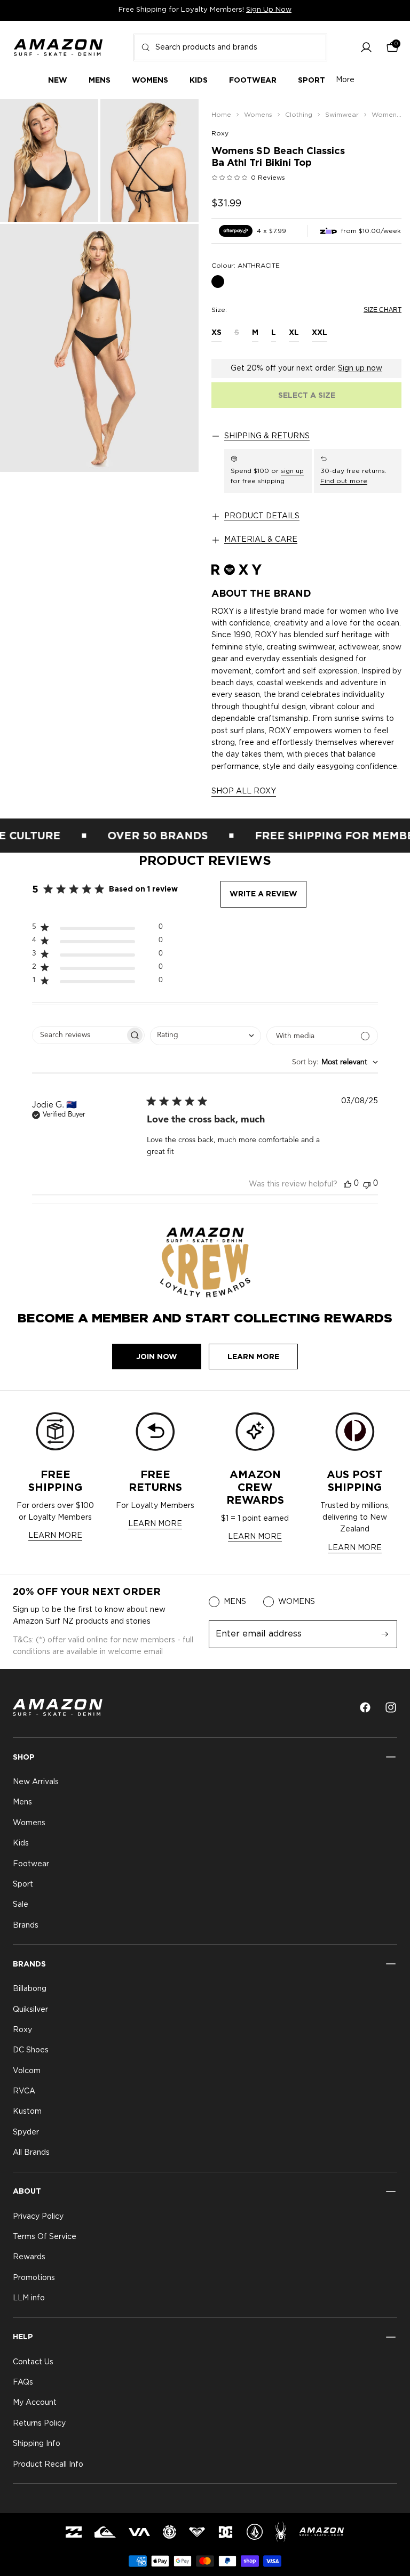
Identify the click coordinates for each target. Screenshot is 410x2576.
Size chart (383, 310)
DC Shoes (31, 2050)
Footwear (31, 1864)
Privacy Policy (38, 2216)
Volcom (27, 2071)
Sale (21, 1905)
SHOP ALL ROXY (244, 791)
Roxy (220, 133)
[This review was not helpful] (367, 1184)
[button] (366, 47)
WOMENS (297, 1602)
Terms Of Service (45, 2237)
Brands (26, 1925)
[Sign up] (385, 1634)
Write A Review (263, 894)
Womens (29, 1823)
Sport (23, 1884)
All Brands (31, 2153)
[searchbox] (79, 1035)
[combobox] (230, 47)
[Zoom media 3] (99, 348)
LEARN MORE (55, 1536)
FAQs (23, 2382)
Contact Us (33, 2362)
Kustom (27, 2112)
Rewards (29, 2257)
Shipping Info (37, 2444)
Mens (22, 1802)
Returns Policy (39, 2423)
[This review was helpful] (348, 1184)
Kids (21, 1843)
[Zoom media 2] (149, 161)
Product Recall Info (48, 2464)
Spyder (26, 2132)
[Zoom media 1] (49, 161)
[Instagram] (391, 1707)
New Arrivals (36, 1782)
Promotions (34, 2277)
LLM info (29, 2298)
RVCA (24, 2091)
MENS (235, 1602)
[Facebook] (365, 1707)
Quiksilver (30, 2009)
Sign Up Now (269, 10)
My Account (35, 2403)
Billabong (30, 1989)
